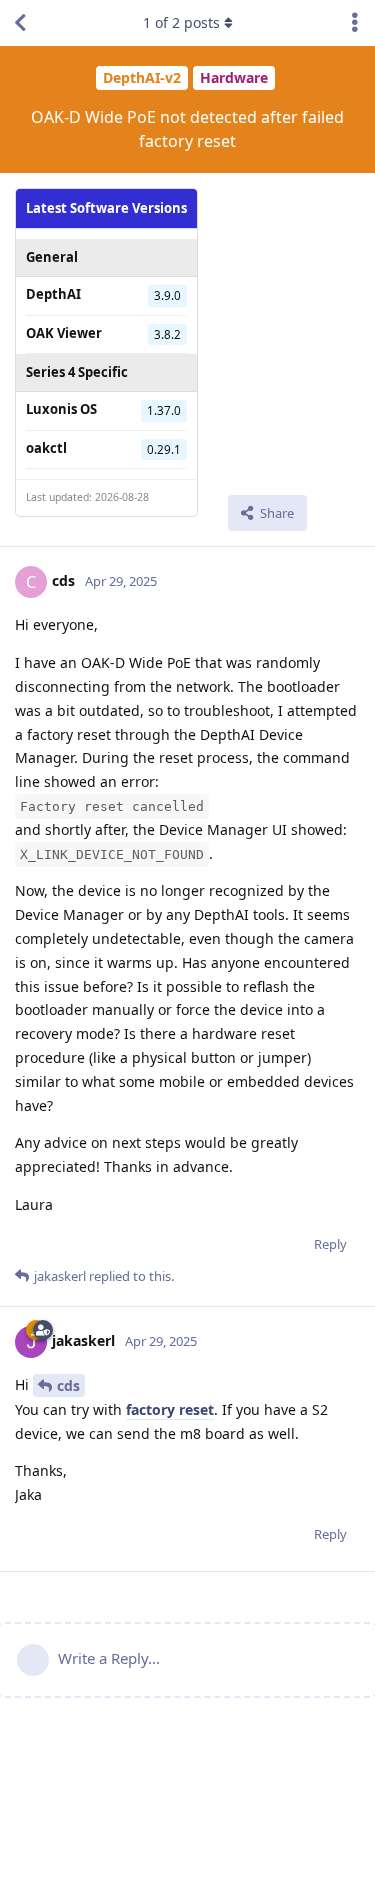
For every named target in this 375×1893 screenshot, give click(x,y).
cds (68, 1385)
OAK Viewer (64, 333)
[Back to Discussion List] (20, 23)
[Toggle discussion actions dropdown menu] (355, 23)
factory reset (170, 1409)
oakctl (46, 448)
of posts (181, 22)
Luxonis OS (61, 409)
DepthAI (53, 294)
